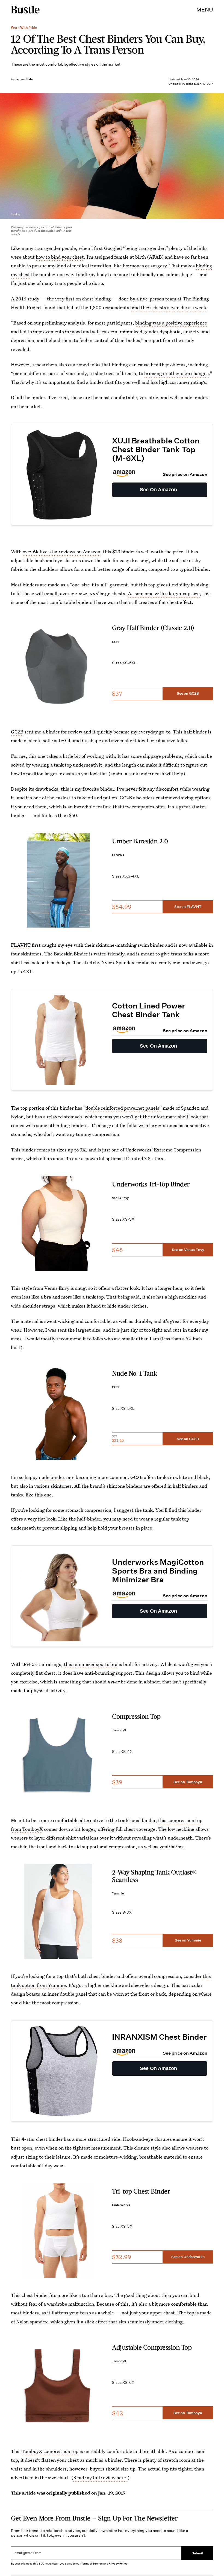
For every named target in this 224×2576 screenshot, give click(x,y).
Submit (198, 2553)
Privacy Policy (118, 2564)
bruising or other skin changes (176, 373)
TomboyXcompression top (50, 2451)
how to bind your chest (60, 257)
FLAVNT (21, 945)
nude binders (53, 1477)
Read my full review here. (100, 2477)
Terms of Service (92, 2564)
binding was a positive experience (171, 323)
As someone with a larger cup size (164, 593)
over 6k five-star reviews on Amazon (61, 552)
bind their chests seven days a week (168, 307)
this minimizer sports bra (91, 1664)
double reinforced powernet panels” (124, 1108)
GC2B (17, 732)
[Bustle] (25, 10)
